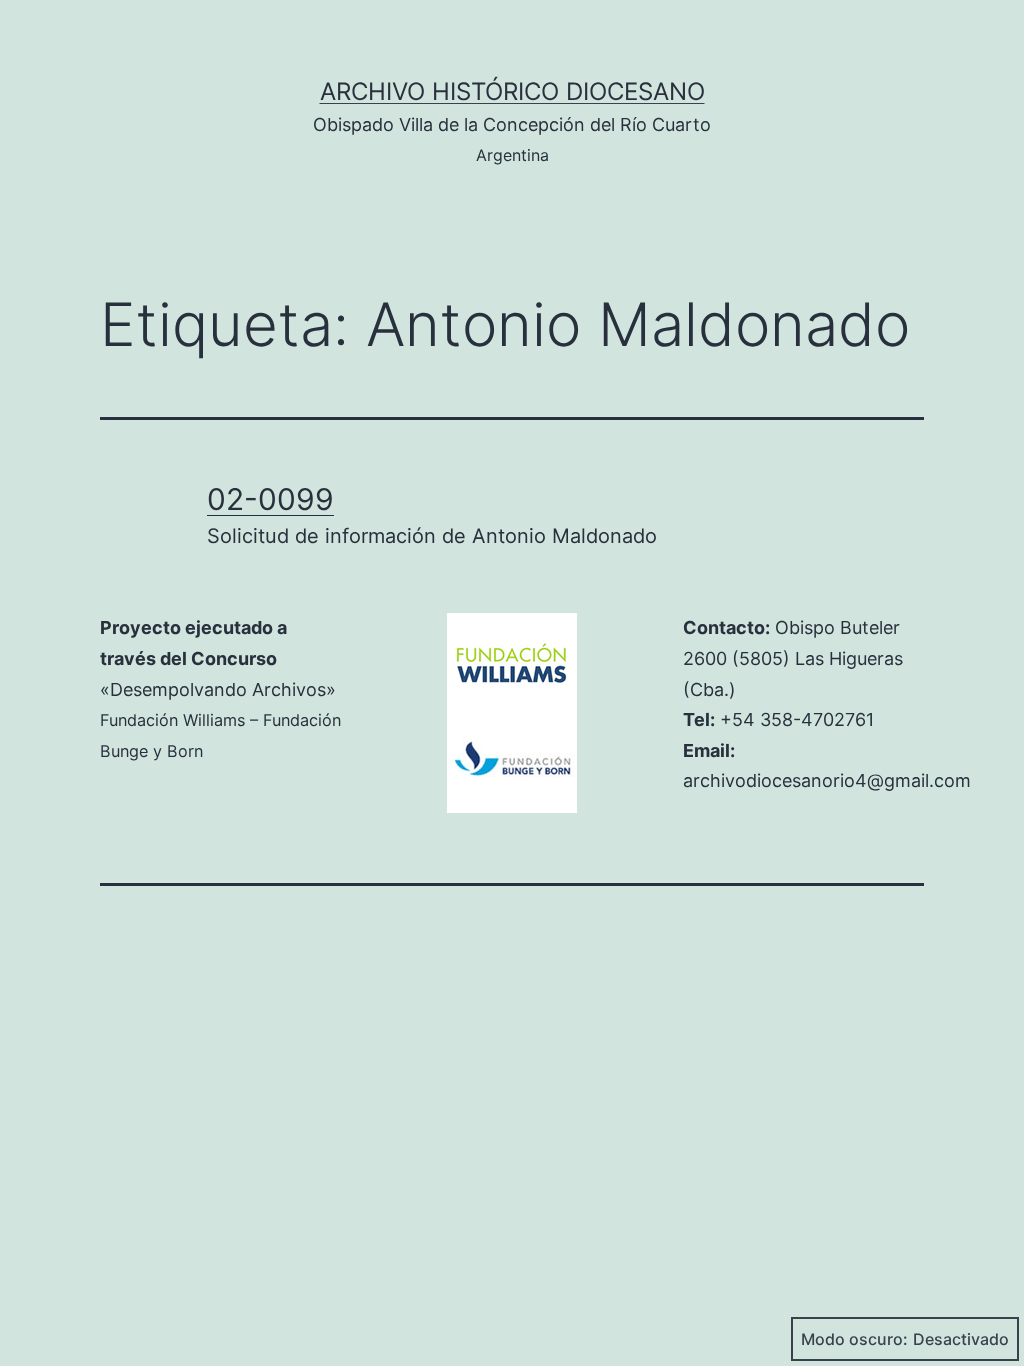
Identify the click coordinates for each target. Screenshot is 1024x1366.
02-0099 (270, 499)
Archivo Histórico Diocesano (512, 91)
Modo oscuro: (854, 1339)
